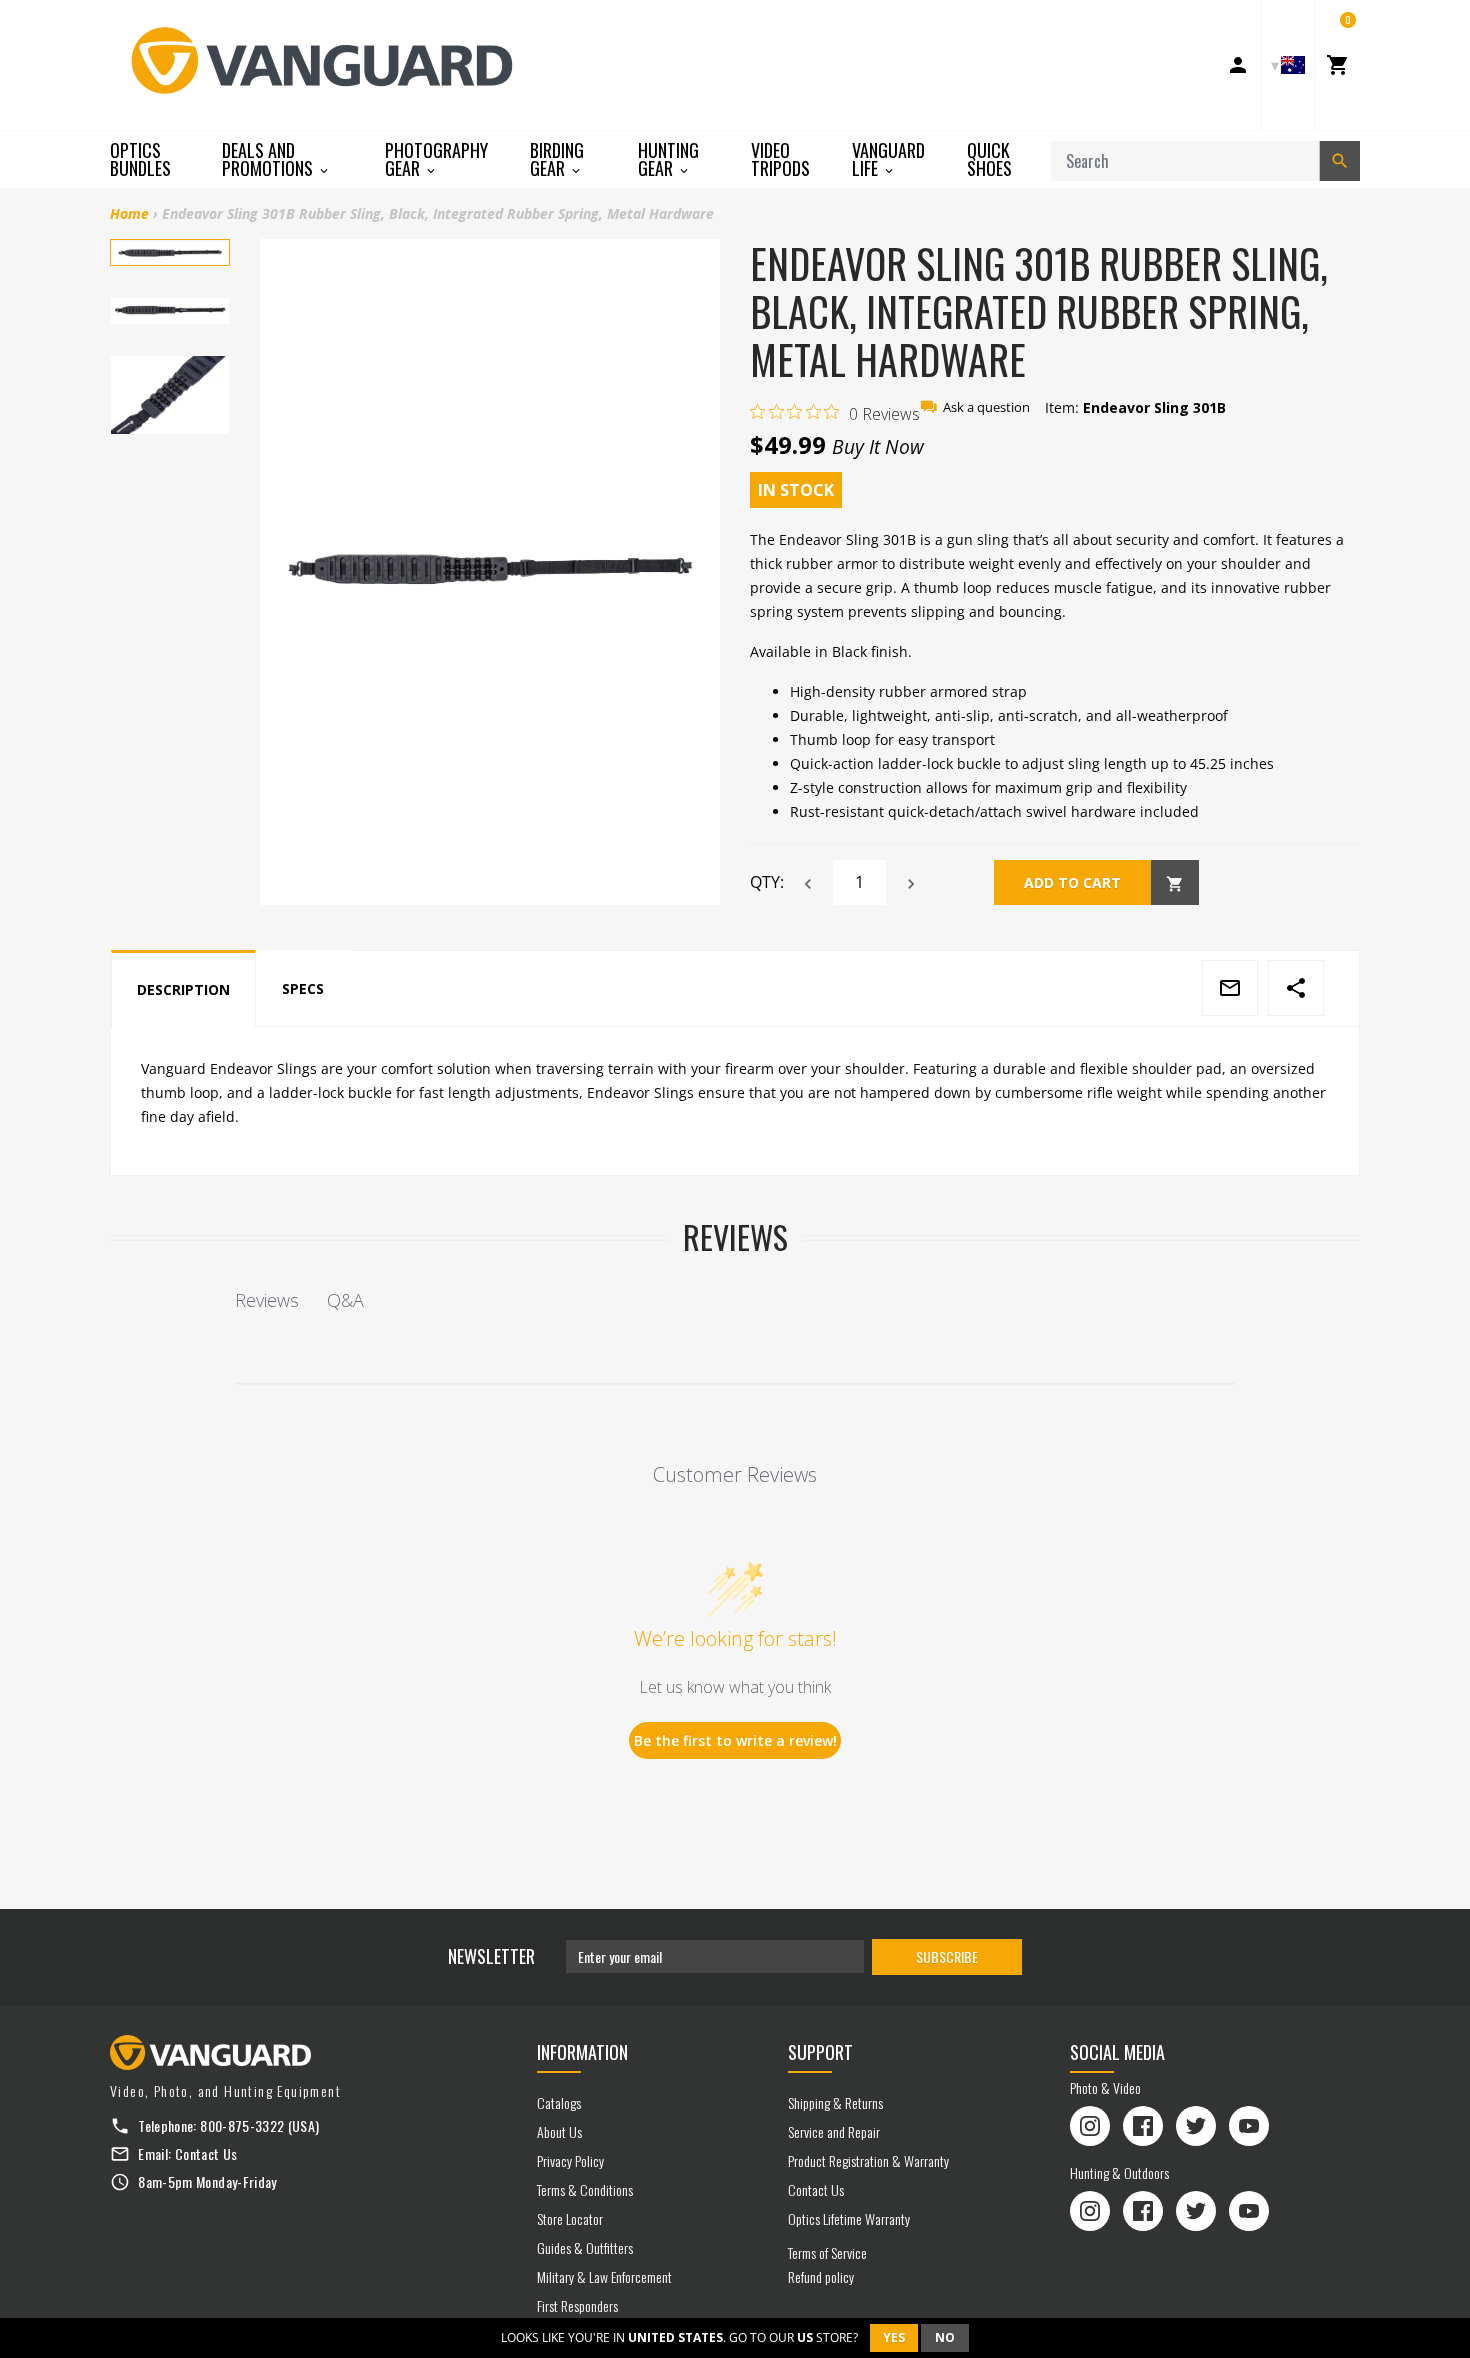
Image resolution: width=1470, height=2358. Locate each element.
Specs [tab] (303, 988)
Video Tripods (780, 159)
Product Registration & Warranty (868, 2160)
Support (820, 2052)
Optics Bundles (140, 159)
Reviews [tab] (267, 1300)
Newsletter (491, 1956)
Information (582, 2052)
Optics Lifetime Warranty (849, 2218)
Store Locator (570, 2218)
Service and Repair (834, 2131)
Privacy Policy (570, 2160)
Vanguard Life (888, 159)
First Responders (577, 2305)
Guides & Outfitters (585, 2247)
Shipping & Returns (835, 2102)
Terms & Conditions (585, 2189)
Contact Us (206, 2153)
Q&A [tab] (345, 1300)
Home (129, 213)
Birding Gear (557, 159)
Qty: (767, 882)
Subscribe (947, 1956)
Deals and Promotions (269, 159)
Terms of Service (827, 2252)
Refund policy (821, 2276)
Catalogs (559, 2102)
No (945, 2337)
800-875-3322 (242, 2125)
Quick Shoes (989, 159)
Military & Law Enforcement (604, 2276)
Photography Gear (436, 159)
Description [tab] (183, 989)
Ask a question (986, 407)
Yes (894, 2337)
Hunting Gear (668, 159)
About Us (559, 2131)
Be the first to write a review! (735, 1740)
